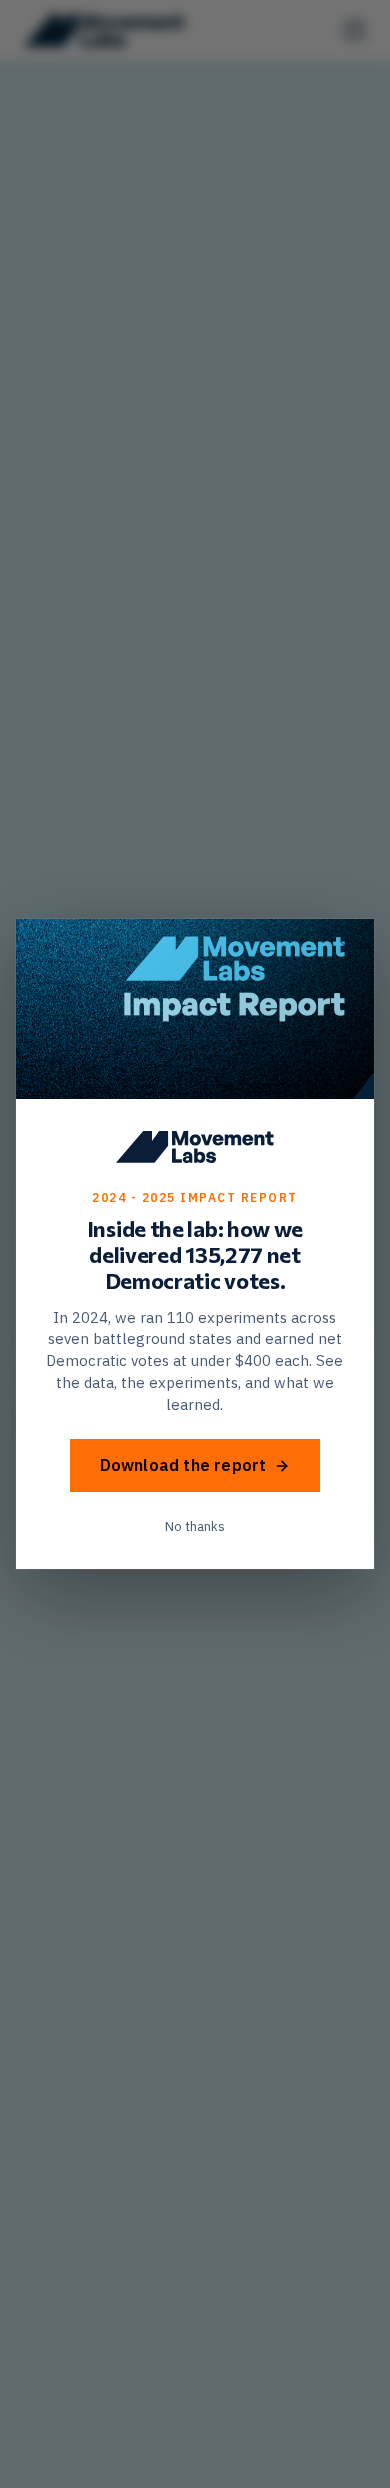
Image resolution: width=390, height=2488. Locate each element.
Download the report (183, 1465)
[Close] (346, 947)
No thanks (195, 1526)
